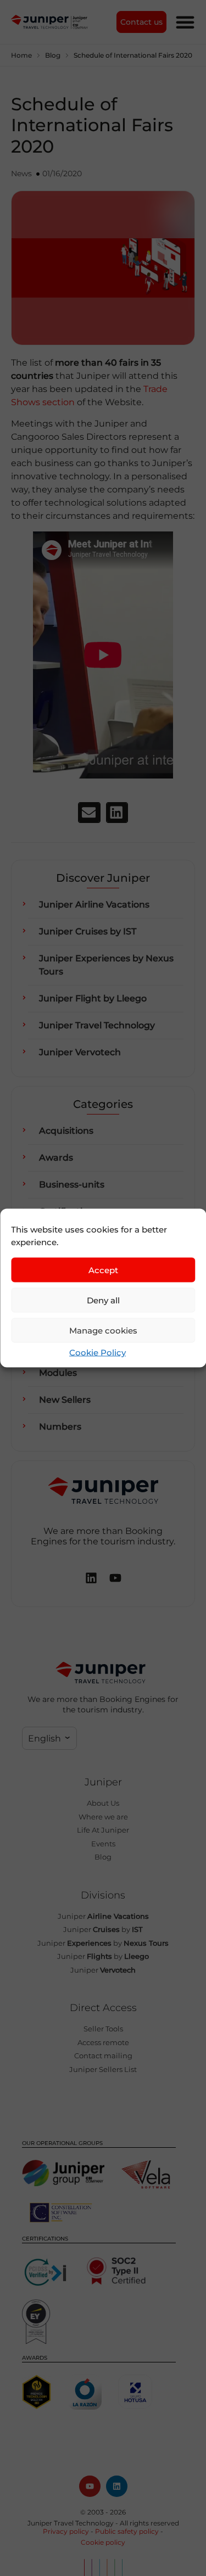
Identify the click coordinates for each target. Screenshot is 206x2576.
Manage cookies (103, 1330)
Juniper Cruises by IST (88, 931)
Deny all (103, 1300)
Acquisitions (66, 1131)
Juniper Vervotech (80, 1052)
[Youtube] (90, 2486)
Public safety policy (127, 2531)
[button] (89, 813)
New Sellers (65, 1400)
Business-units (72, 1185)
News (21, 173)
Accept (103, 1270)
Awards (56, 1158)
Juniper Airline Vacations (94, 905)
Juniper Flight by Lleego (93, 998)
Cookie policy (103, 2542)
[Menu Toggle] (185, 22)
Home (21, 55)
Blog (53, 55)
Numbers (60, 1427)
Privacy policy (66, 2531)
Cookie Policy (98, 1353)
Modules (58, 1373)
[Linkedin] (117, 2486)
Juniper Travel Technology (97, 1025)
